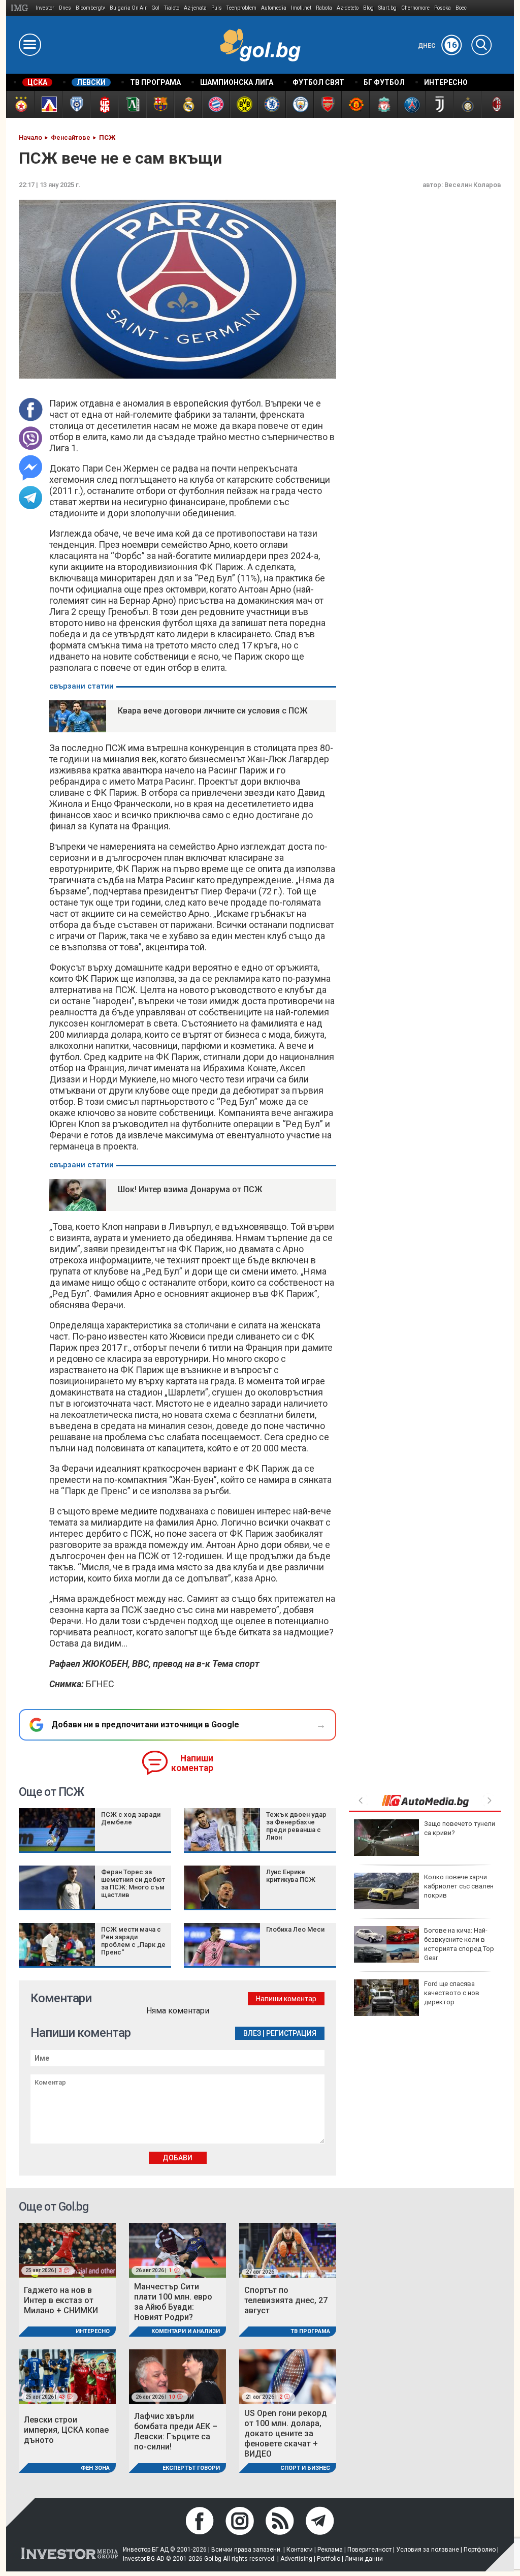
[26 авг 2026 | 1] (177, 2249)
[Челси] (271, 104)
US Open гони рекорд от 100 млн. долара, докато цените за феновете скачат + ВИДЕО (286, 2433)
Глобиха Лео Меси (295, 1929)
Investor (45, 8)
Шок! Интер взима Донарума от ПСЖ (190, 1189)
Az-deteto (348, 8)
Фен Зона (95, 2468)
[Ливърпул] (383, 104)
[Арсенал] (327, 104)
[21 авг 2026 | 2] (288, 2376)
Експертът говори (191, 2468)
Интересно (93, 2331)
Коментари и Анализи (186, 2331)
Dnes (65, 8)
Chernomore (415, 8)
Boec (461, 8)
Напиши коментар (192, 1763)
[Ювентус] (439, 104)
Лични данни (364, 2559)
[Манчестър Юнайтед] (355, 104)
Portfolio (329, 2559)
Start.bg (387, 8)
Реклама (330, 2550)
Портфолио (480, 2550)
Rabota (324, 8)
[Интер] (467, 104)
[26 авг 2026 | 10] (177, 2376)
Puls (217, 8)
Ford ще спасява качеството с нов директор (452, 1993)
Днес (437, 46)
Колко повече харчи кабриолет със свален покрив (459, 1886)
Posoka (443, 8)
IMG (21, 8)
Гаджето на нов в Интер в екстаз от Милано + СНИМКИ (61, 2300)
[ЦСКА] (20, 104)
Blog (368, 8)
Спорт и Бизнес (305, 2468)
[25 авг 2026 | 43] (67, 2376)
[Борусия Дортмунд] (243, 104)
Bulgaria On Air (128, 8)
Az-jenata (195, 8)
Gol (155, 8)
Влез (252, 2033)
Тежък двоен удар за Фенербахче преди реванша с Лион (296, 1826)
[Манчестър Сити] (299, 104)
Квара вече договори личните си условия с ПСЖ (213, 711)
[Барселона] (160, 104)
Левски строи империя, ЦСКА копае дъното (66, 2430)
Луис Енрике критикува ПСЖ (291, 1876)
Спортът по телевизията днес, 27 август (286, 2300)
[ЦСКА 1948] (104, 104)
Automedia (274, 8)
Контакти (300, 2550)
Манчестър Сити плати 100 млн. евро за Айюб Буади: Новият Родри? (173, 2302)
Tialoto (172, 8)
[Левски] (48, 104)
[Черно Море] (76, 104)
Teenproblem (241, 8)
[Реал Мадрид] (188, 104)
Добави (177, 2158)
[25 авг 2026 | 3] (67, 2249)
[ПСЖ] (411, 104)
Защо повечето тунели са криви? (460, 1828)
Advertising (296, 2559)
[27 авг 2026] (288, 2249)
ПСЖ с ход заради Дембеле (131, 1818)
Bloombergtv (90, 8)
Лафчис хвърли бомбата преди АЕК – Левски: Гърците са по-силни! (176, 2431)
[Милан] (495, 104)
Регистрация (291, 2033)
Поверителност (369, 2550)
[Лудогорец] (132, 104)
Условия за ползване (428, 2550)
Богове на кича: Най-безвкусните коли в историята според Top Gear (459, 1944)
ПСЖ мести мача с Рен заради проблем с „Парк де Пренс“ (133, 1941)
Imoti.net (301, 8)
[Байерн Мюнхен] (216, 104)
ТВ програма (310, 2331)
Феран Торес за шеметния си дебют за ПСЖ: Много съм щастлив (133, 1883)
